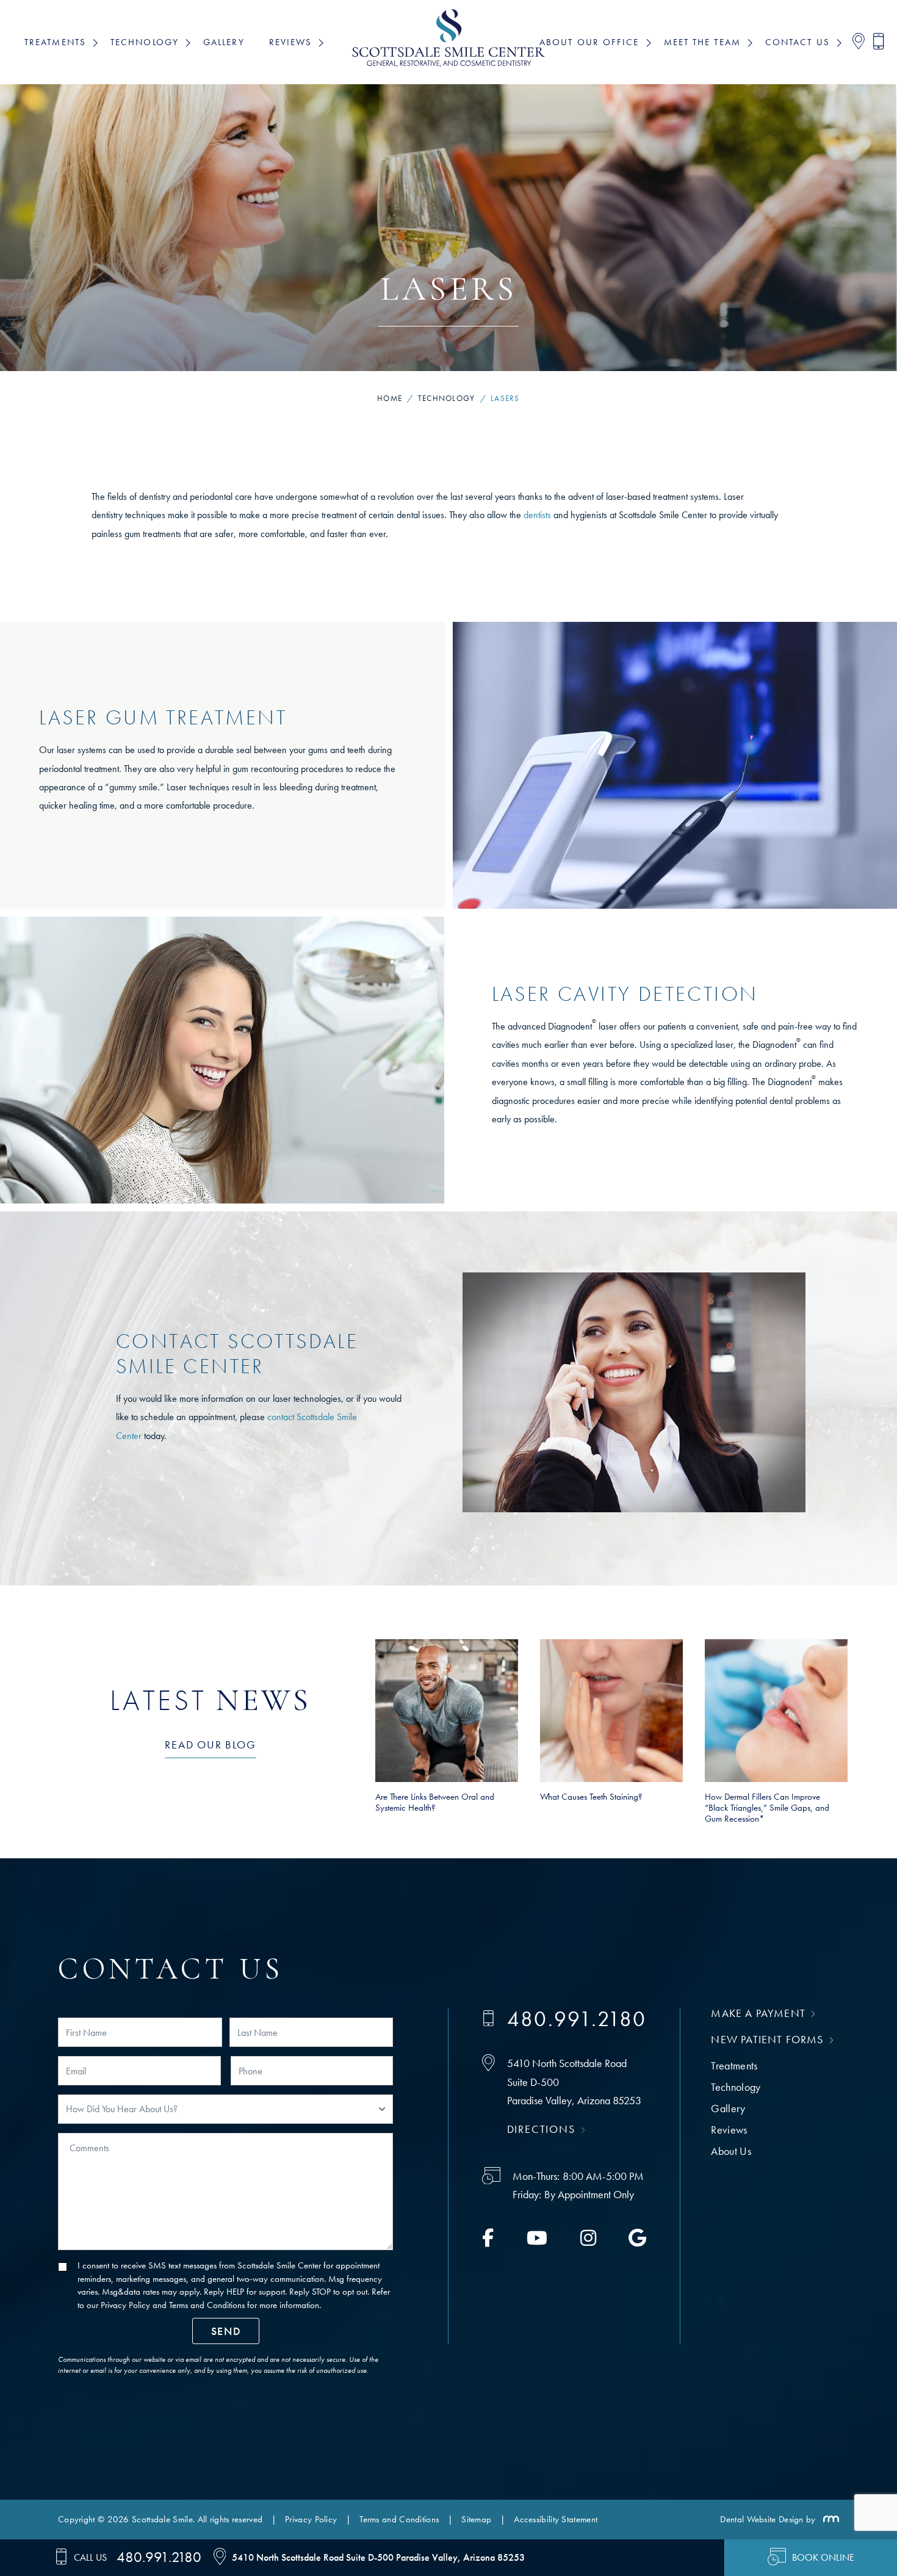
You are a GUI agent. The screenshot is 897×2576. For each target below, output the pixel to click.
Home (390, 398)
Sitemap (476, 2519)
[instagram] (588, 2242)
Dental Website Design (762, 2519)
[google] (637, 2242)
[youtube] (537, 2242)
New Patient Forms (767, 2039)
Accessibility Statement (556, 2519)
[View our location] (855, 42)
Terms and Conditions (207, 2305)
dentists (537, 515)
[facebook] (488, 2242)
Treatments (734, 2065)
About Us (731, 2151)
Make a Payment (758, 2013)
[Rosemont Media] (829, 2519)
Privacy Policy (125, 2305)
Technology (447, 398)
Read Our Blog (210, 1744)
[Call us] (875, 42)
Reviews (729, 2130)
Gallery (224, 42)
